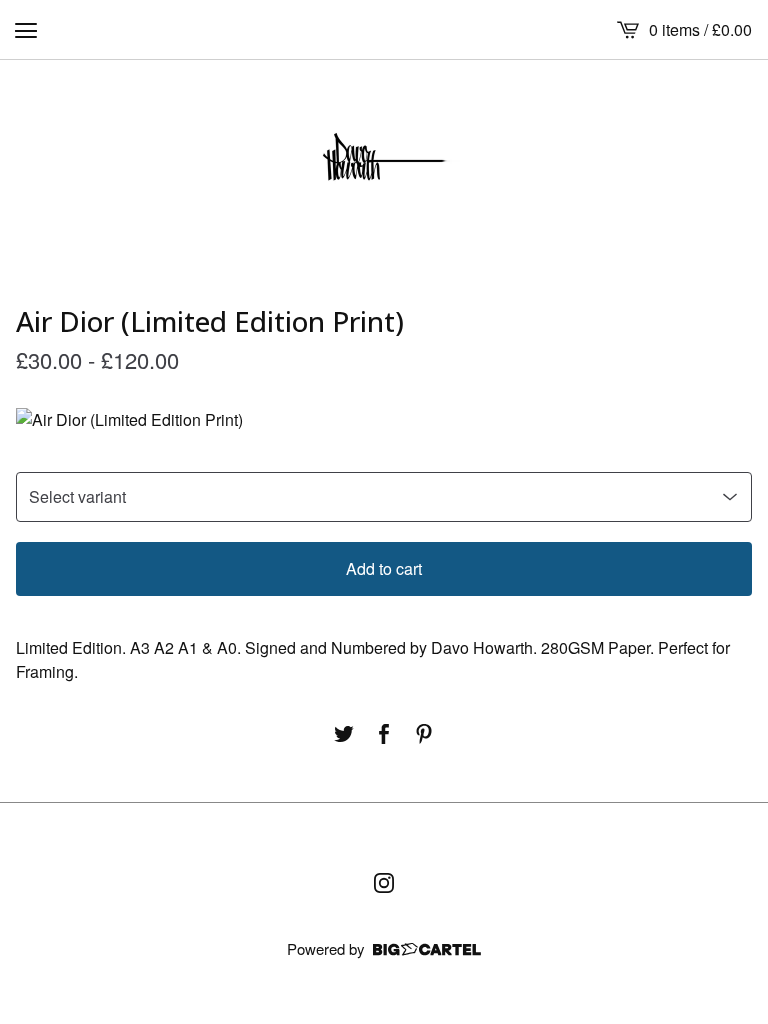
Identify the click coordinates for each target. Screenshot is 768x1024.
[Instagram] (384, 883)
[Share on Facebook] (384, 734)
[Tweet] (344, 734)
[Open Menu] (26, 30)
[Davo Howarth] (384, 162)
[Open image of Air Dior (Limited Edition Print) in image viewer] (384, 420)
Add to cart (384, 568)
